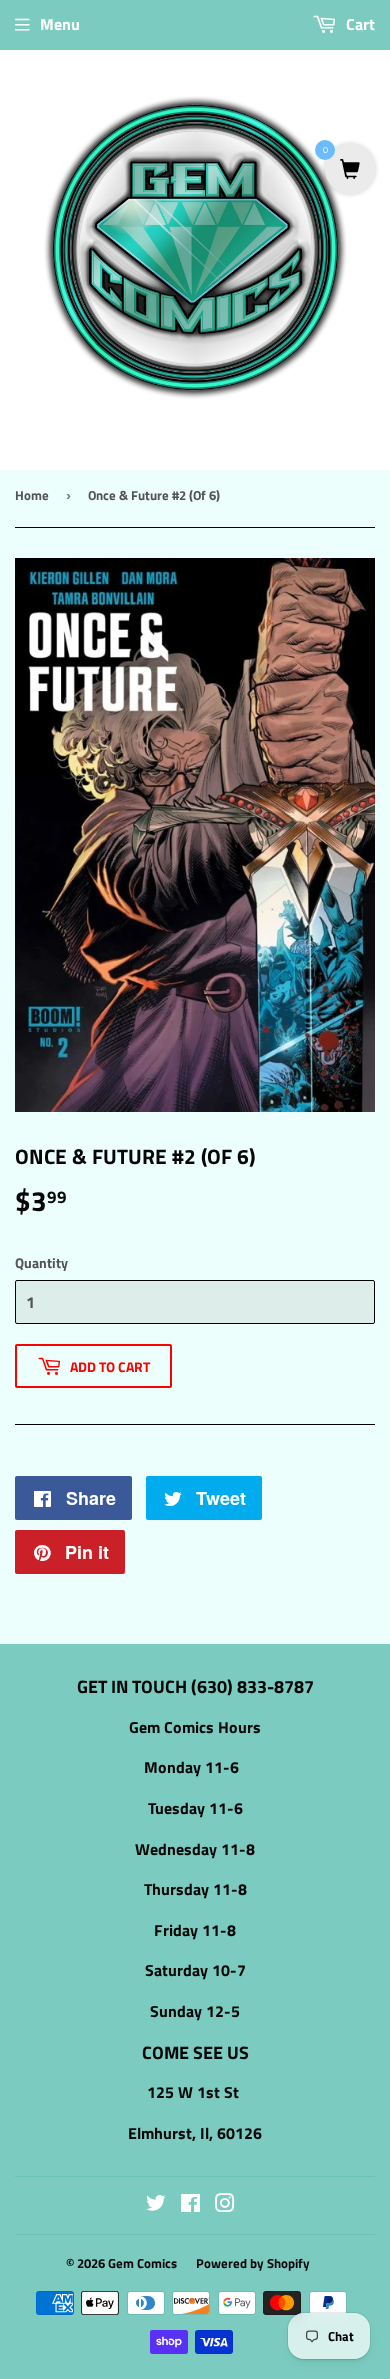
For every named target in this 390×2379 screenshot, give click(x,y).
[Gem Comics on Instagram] (225, 2205)
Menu (60, 24)
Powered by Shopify (253, 2263)
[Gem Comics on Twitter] (156, 2205)
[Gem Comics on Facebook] (190, 2205)
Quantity (41, 1262)
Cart (358, 24)
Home (32, 495)
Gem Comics (142, 2263)
